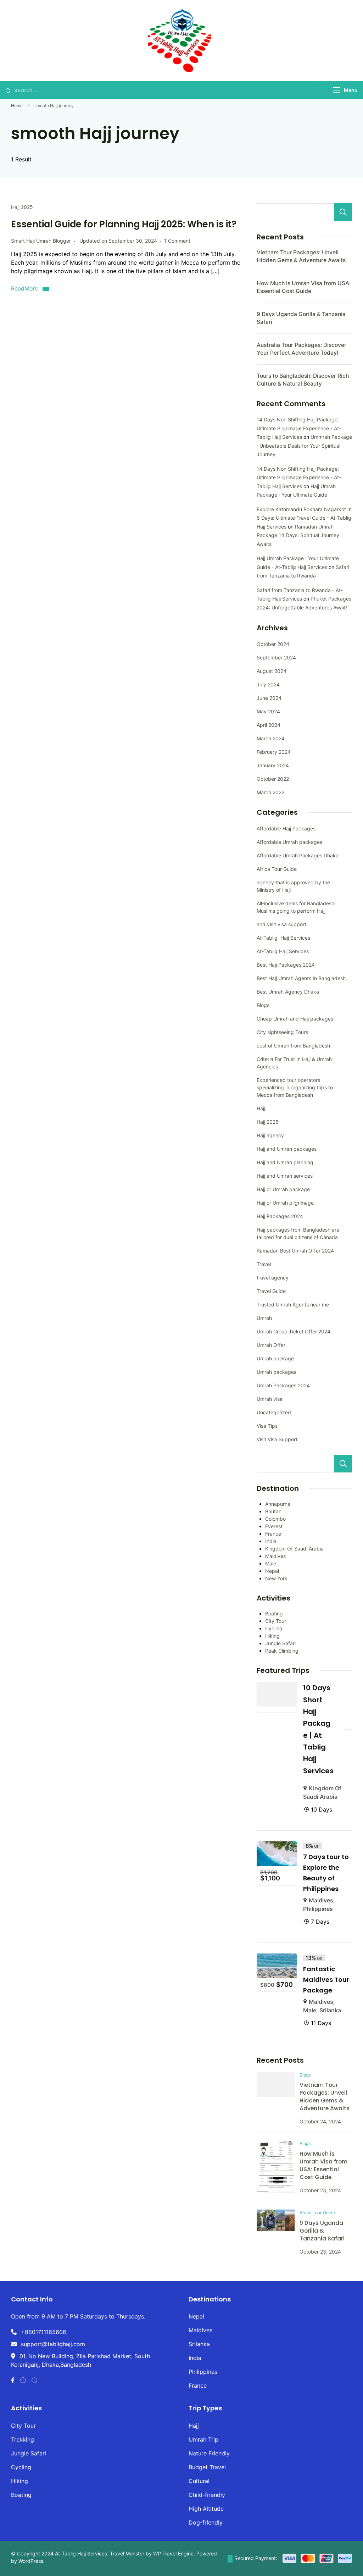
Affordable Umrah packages (289, 842)
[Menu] (337, 90)
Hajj (261, 1108)
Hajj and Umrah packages (287, 1149)
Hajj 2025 (22, 207)
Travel (264, 1264)
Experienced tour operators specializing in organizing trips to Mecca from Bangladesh (295, 1087)
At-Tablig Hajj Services (283, 938)
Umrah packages (277, 1372)
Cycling (274, 1628)
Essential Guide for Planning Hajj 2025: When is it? (124, 224)
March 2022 (270, 792)
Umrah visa (270, 1399)
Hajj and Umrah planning (285, 1162)
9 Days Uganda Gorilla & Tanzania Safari (322, 2231)
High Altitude (206, 2509)
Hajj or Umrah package (283, 1189)
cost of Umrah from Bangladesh (293, 1046)
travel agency (273, 1278)
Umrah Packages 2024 (283, 1385)
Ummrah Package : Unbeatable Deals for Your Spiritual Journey (304, 446)
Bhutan (273, 1511)
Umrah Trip (203, 2439)
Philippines (318, 1909)
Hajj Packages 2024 (280, 1216)
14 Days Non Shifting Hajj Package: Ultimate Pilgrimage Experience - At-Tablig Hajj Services (299, 428)
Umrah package (275, 1358)
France (273, 1534)
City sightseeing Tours (282, 1032)
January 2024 (273, 765)
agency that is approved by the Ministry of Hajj (293, 886)
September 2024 (276, 657)
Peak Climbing (282, 1651)
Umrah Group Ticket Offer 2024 (294, 1331)
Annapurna (278, 1504)
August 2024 (272, 671)
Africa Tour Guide (277, 869)
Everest (274, 1526)
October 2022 (273, 779)
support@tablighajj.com (53, 2344)
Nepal (272, 1571)
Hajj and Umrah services (285, 1176)
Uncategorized (274, 1412)
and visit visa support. (282, 924)
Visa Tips (267, 1426)
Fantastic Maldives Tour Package (326, 1980)
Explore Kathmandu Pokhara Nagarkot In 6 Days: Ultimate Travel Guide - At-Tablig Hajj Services (304, 518)
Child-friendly (207, 2495)
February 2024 (274, 752)
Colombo (275, 1519)
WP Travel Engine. (174, 2553)
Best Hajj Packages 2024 (286, 965)
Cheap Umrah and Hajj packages (295, 1019)
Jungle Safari (280, 1643)
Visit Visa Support (277, 1439)
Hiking (272, 1636)
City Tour (276, 1621)
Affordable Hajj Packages (286, 828)
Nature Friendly (209, 2453)
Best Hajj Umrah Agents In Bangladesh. (302, 978)
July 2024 (268, 684)
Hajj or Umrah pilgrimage (285, 1203)
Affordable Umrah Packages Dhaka (298, 855)
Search (343, 212)
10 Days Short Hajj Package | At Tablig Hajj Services (318, 1729)
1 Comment (177, 241)
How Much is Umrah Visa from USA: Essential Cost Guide (323, 2165)
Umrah (264, 1318)
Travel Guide (271, 1291)
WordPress (31, 2561)
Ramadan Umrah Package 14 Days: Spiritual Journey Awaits (298, 535)
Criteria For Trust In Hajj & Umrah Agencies (294, 1063)
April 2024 (269, 725)
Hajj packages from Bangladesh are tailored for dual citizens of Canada (298, 1233)
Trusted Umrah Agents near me (293, 1304)
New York (276, 1578)
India (271, 1541)
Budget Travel (207, 2467)
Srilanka (330, 2010)
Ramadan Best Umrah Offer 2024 (295, 1251)
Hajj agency (270, 1135)
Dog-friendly (206, 2522)
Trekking (23, 2439)
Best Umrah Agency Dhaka (288, 992)
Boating (274, 1613)
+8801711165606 (44, 2332)
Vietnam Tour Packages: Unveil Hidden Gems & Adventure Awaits (325, 2097)
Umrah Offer (271, 1345)
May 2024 (268, 711)
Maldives (275, 1556)
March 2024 (271, 738)
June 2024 (269, 698)
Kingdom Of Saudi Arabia (294, 1549)
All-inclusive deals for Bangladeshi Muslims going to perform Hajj (296, 907)
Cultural (199, 2481)
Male (271, 1563)
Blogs (263, 1005)
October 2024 (273, 644)
